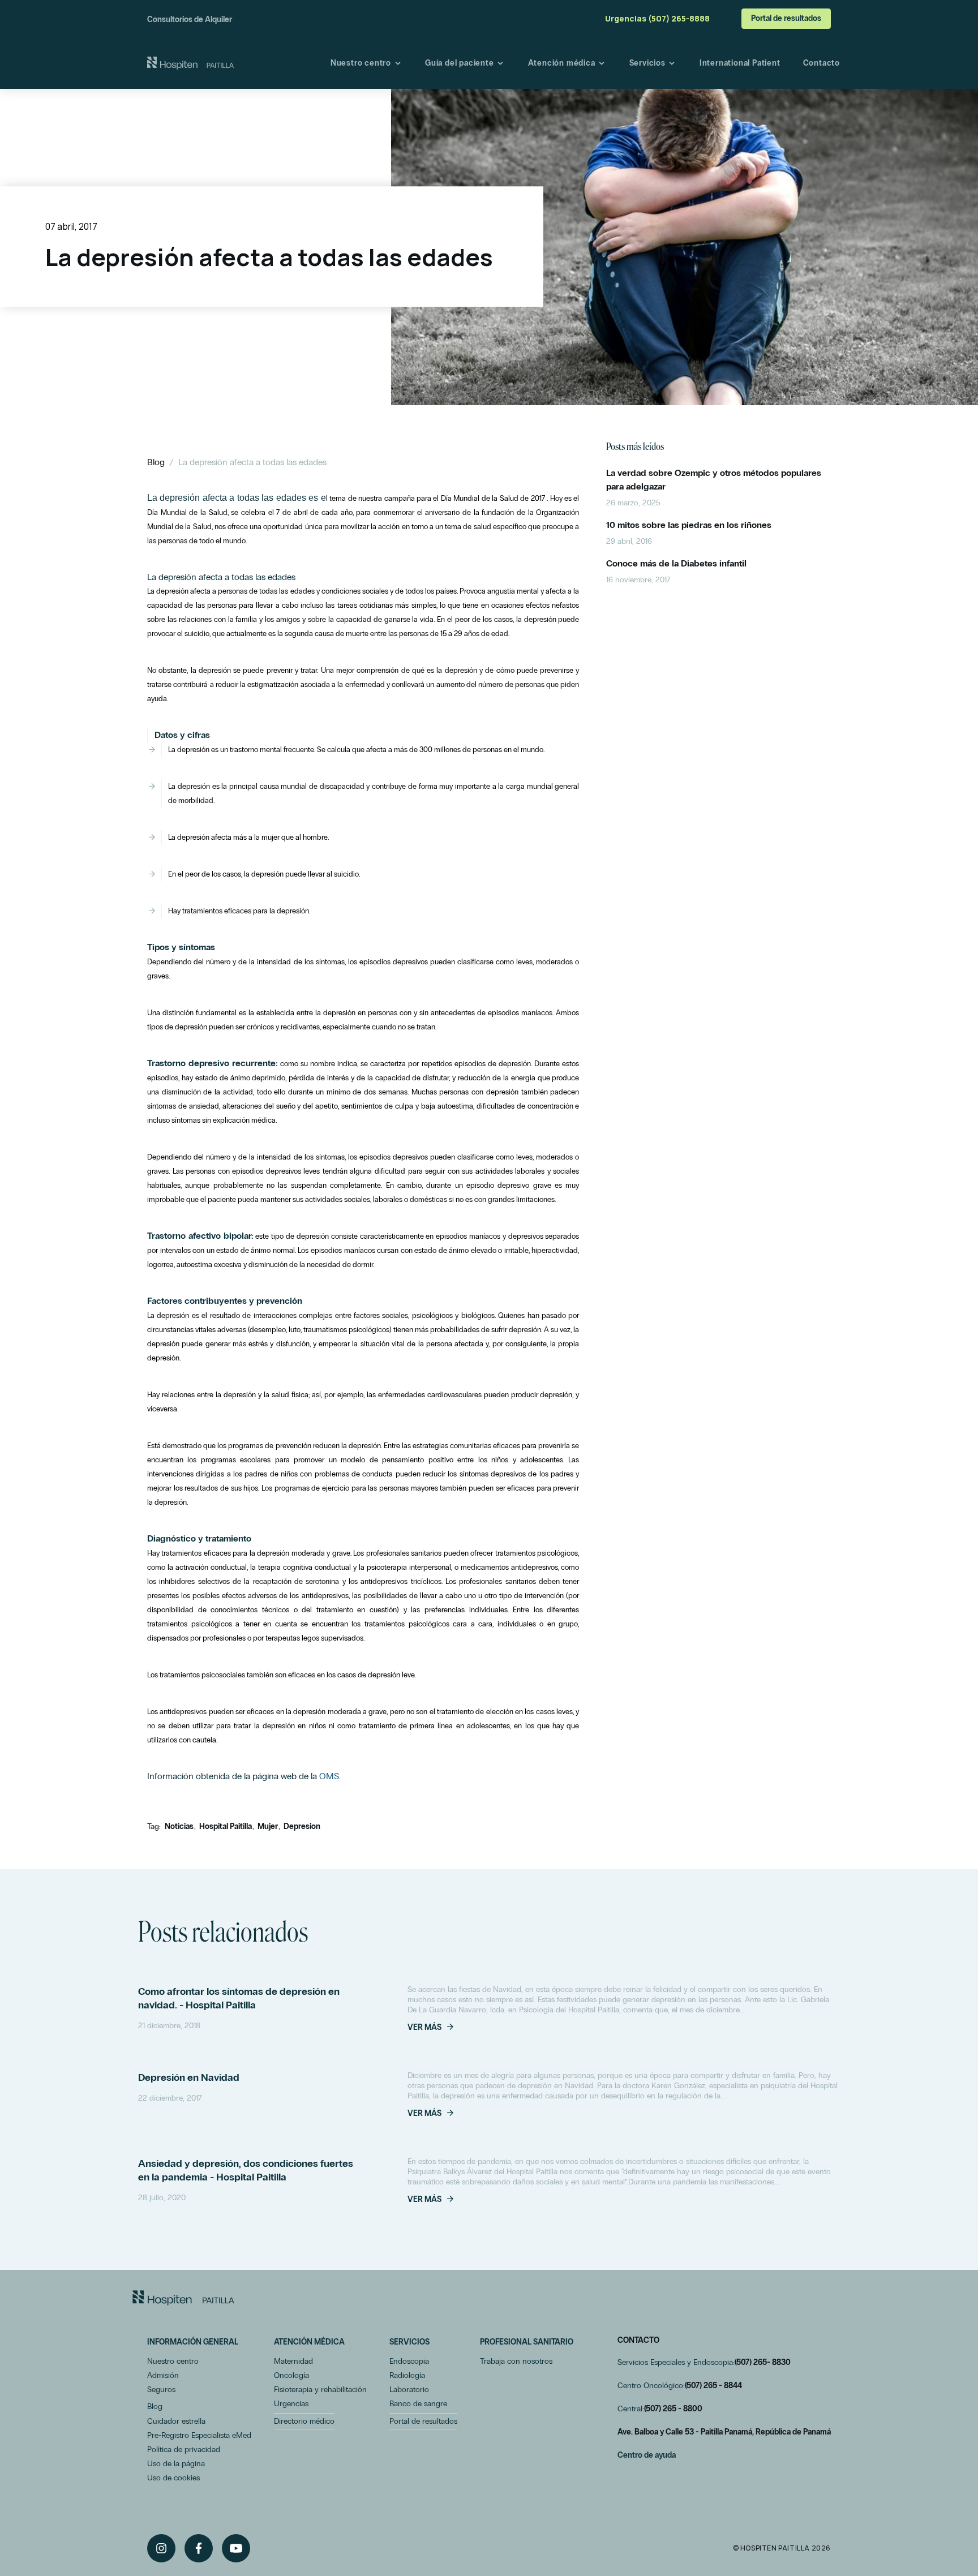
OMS (329, 1776)
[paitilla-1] (190, 63)
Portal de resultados (786, 18)
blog (156, 462)
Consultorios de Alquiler (190, 20)
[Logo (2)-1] (183, 2298)
